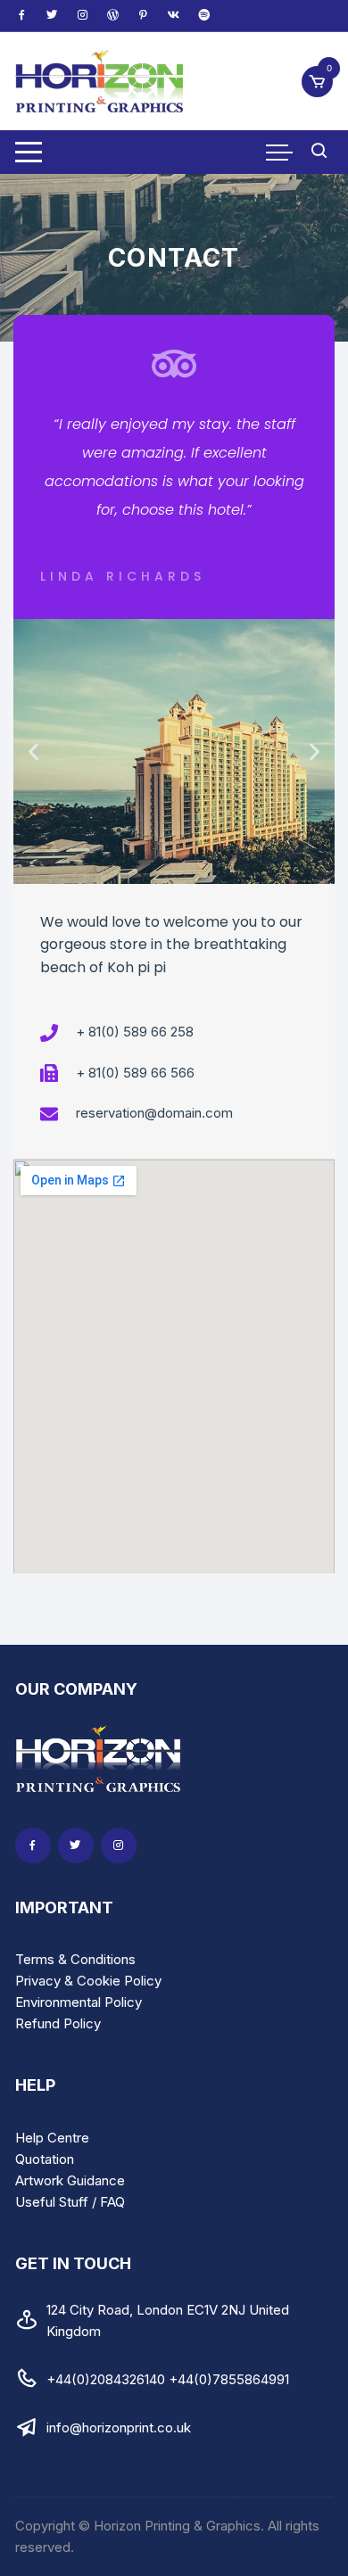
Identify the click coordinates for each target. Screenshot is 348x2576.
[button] (33, 751)
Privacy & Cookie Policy (88, 1981)
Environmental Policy (79, 2002)
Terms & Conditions (75, 1959)
